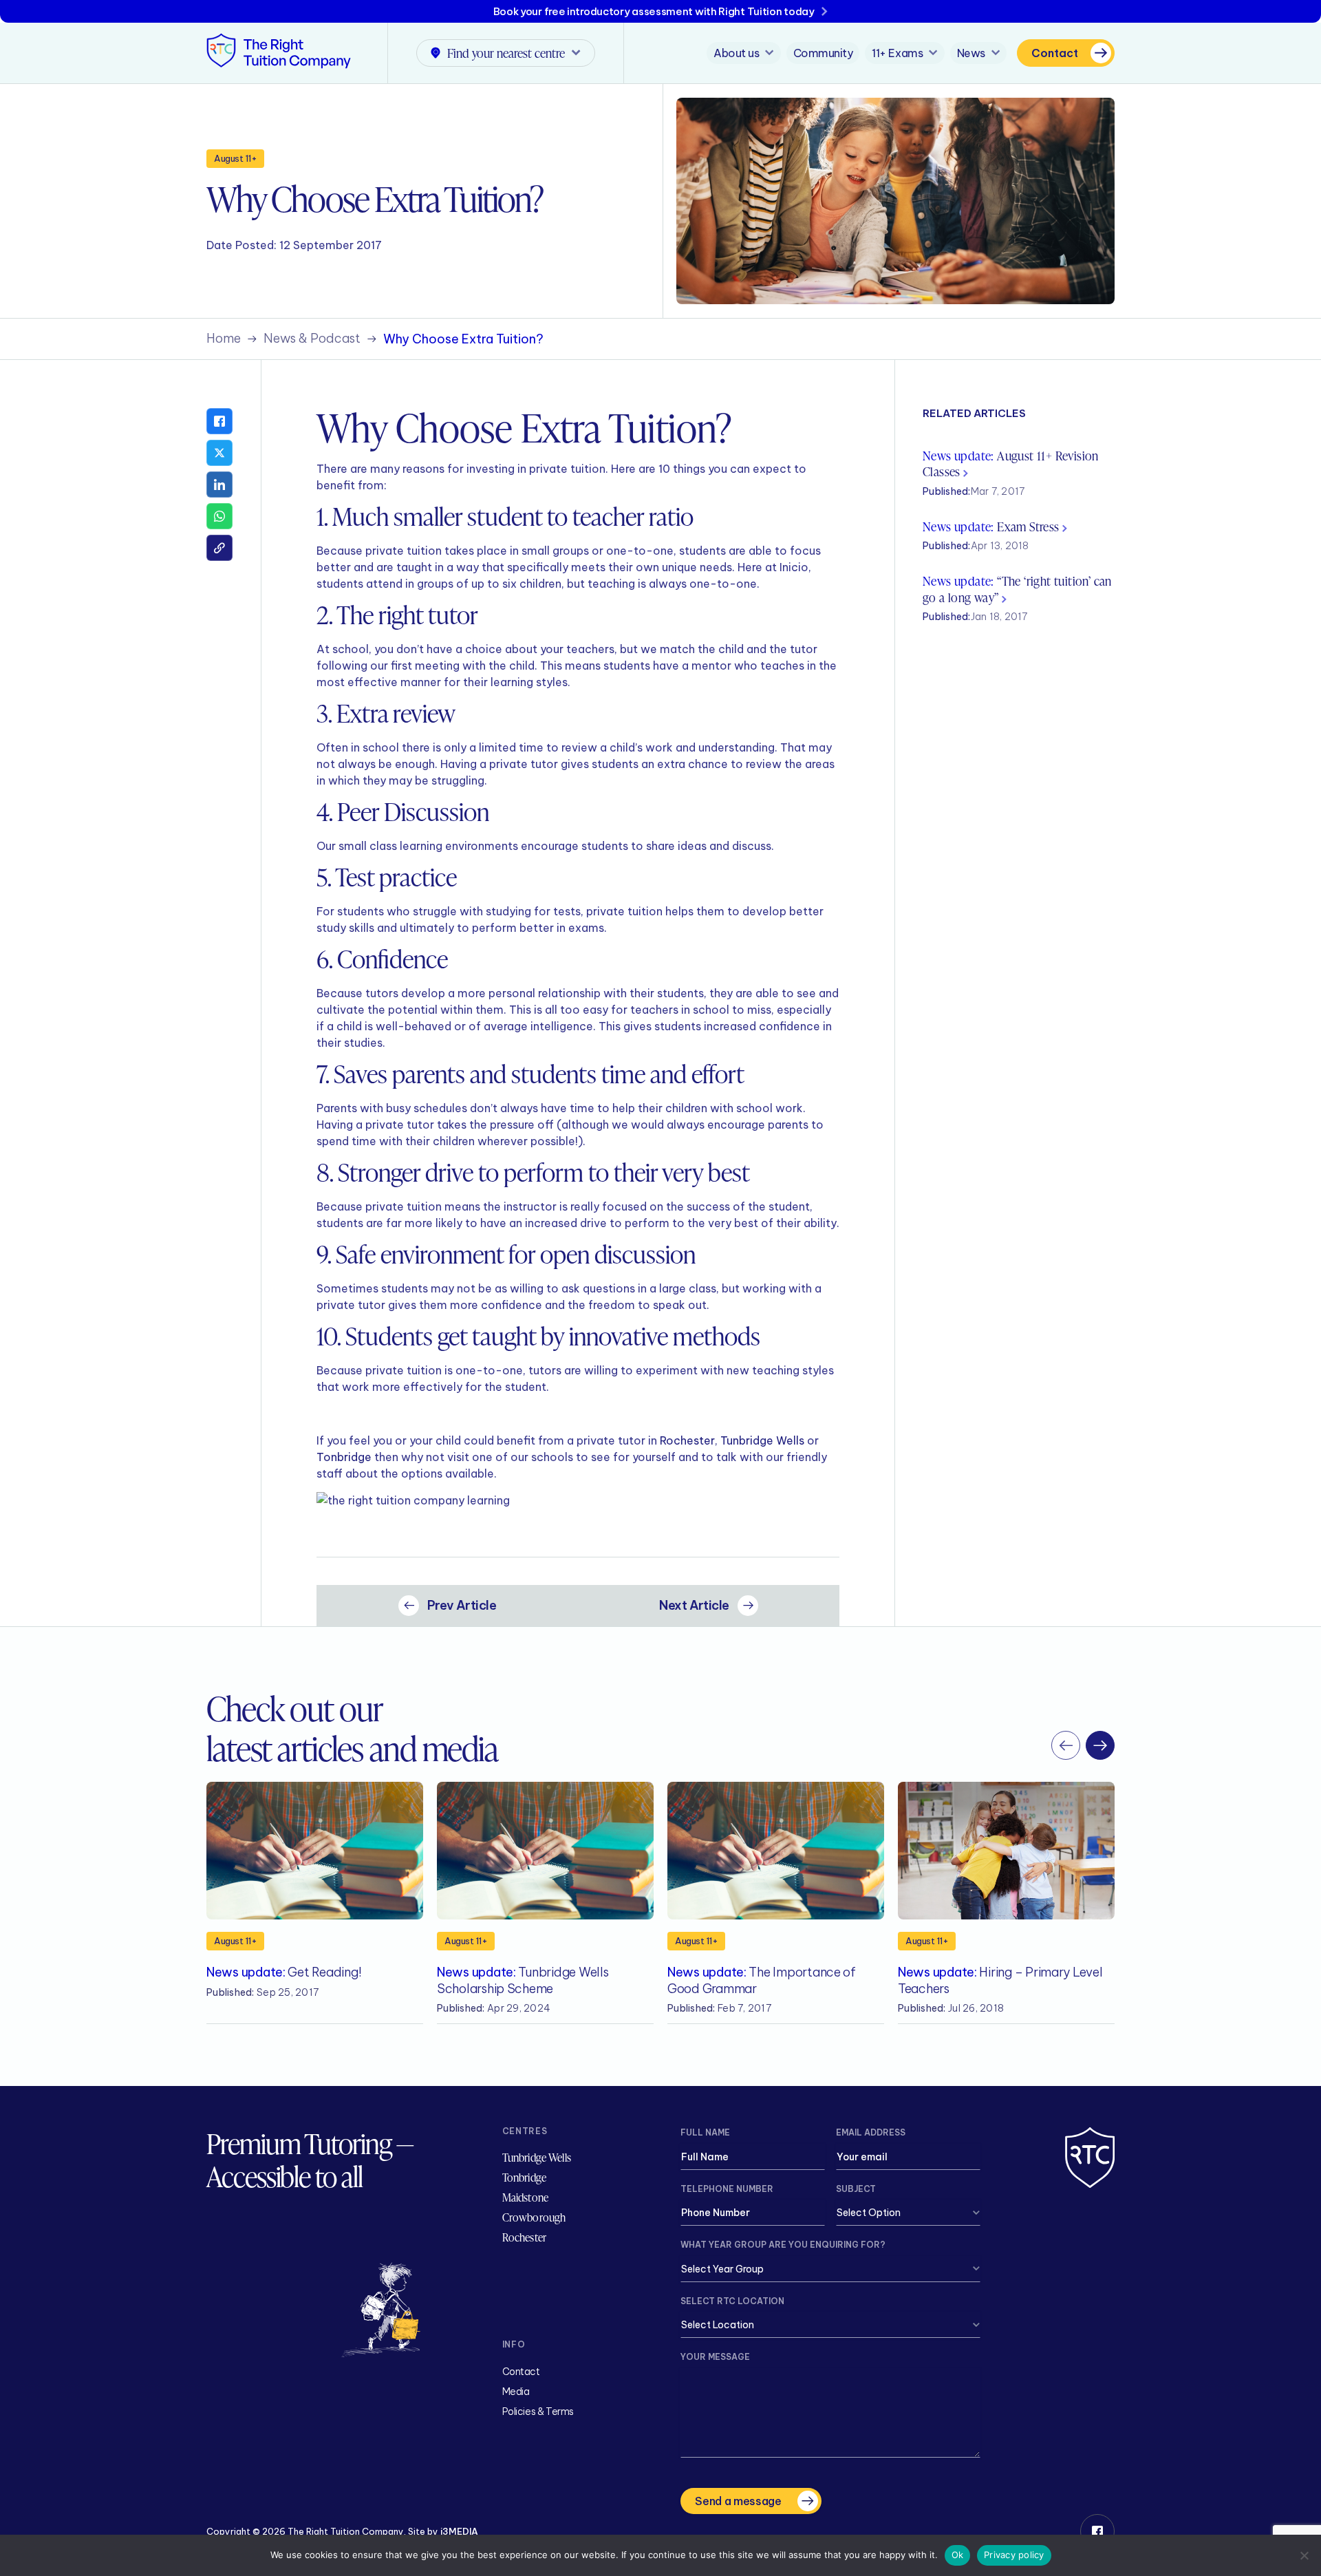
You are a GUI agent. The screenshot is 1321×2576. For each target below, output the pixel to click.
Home (224, 339)
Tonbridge (344, 1457)
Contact (1055, 53)
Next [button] (1100, 1745)
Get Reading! (284, 1972)
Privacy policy (1014, 2555)
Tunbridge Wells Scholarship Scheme (523, 1980)
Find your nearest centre (506, 53)
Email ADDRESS (871, 2132)
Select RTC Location (732, 2301)
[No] (1304, 2555)
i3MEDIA (459, 2531)
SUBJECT (856, 2189)
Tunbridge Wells (762, 1440)
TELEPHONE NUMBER (727, 2189)
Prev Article (462, 1605)
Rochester (687, 1440)
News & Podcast (312, 339)
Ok (958, 2555)
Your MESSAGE (715, 2357)
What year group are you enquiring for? (783, 2245)
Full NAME (705, 2132)
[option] (315, 1903)
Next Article (694, 1605)
